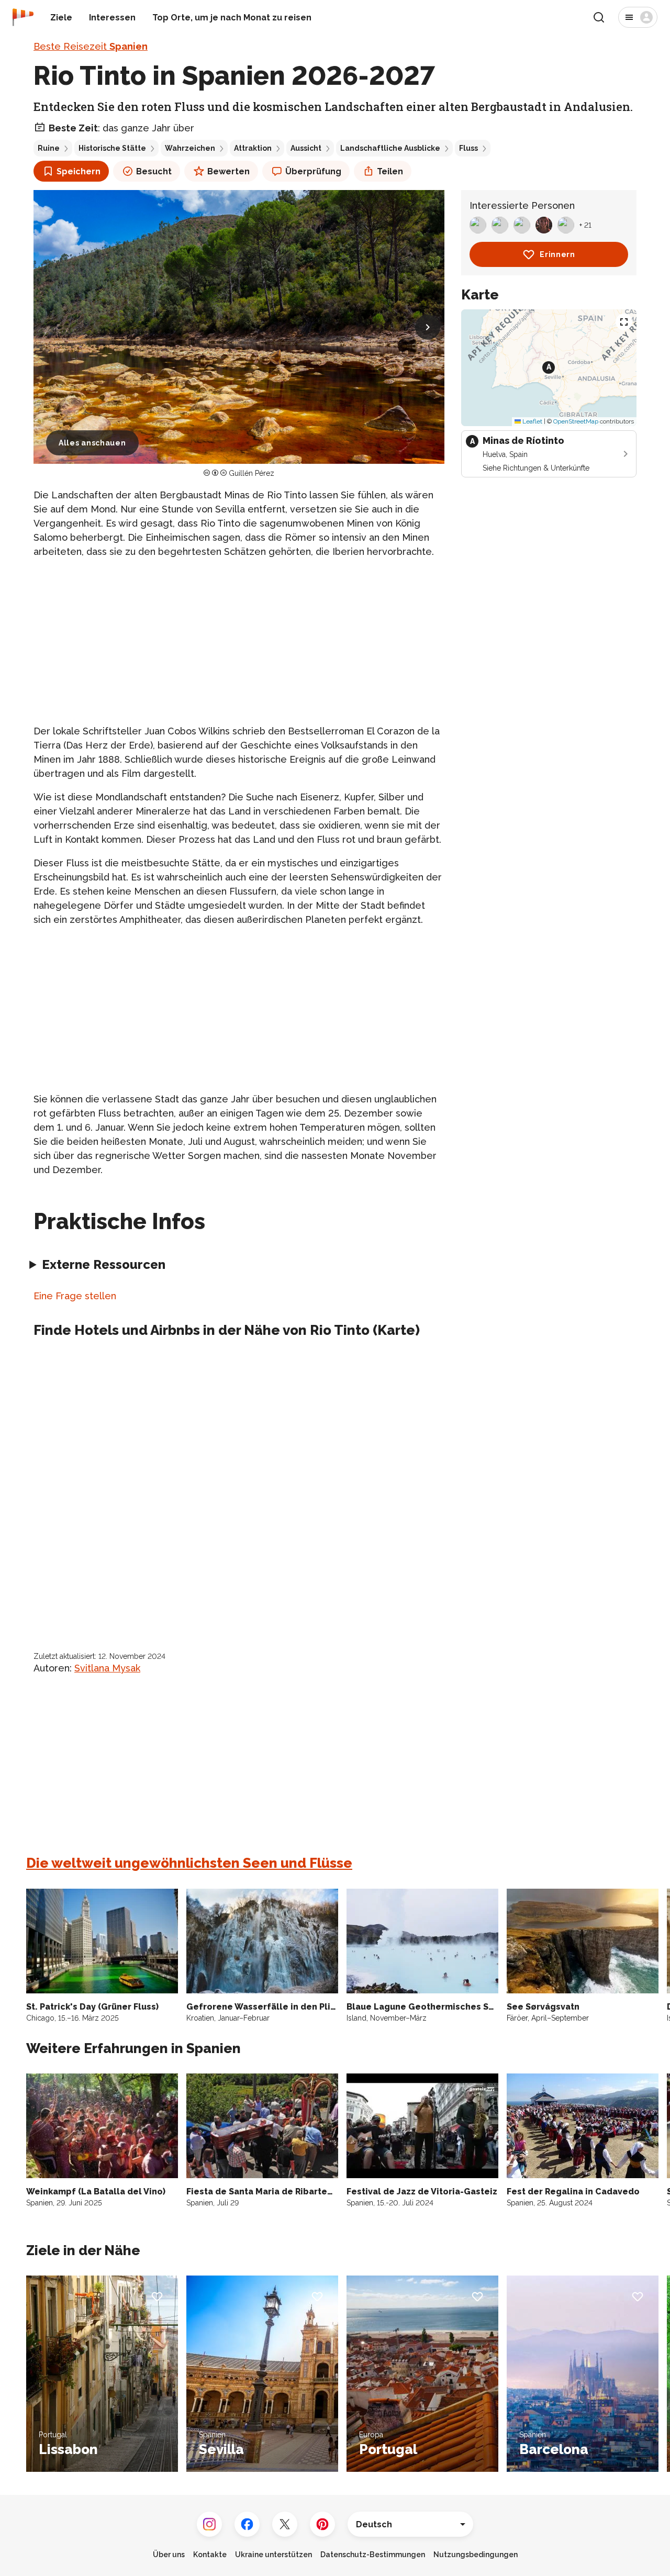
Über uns (169, 2555)
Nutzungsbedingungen (476, 2555)
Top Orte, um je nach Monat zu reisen (232, 18)
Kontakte (210, 2555)
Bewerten (228, 171)
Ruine (49, 148)
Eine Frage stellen (75, 1296)
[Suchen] (599, 17)
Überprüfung (313, 171)
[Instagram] (209, 2524)
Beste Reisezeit (91, 46)
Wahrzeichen (190, 148)
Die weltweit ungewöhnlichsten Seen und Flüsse (189, 1863)
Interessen (112, 18)
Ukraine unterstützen (273, 2555)
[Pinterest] (322, 2524)
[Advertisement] (239, 641)
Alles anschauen (92, 443)
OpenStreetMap (576, 421)
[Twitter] (285, 2524)
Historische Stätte (112, 148)
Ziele (61, 18)
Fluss (468, 148)
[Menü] (638, 17)
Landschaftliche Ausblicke (390, 148)
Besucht (154, 171)
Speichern (79, 171)
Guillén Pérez (252, 473)
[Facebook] (247, 2524)
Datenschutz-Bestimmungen (373, 2555)
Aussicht (306, 148)
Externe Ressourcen (104, 1264)
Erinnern (557, 254)
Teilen (390, 171)
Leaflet (532, 421)
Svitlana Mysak (107, 1668)
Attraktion (253, 148)
